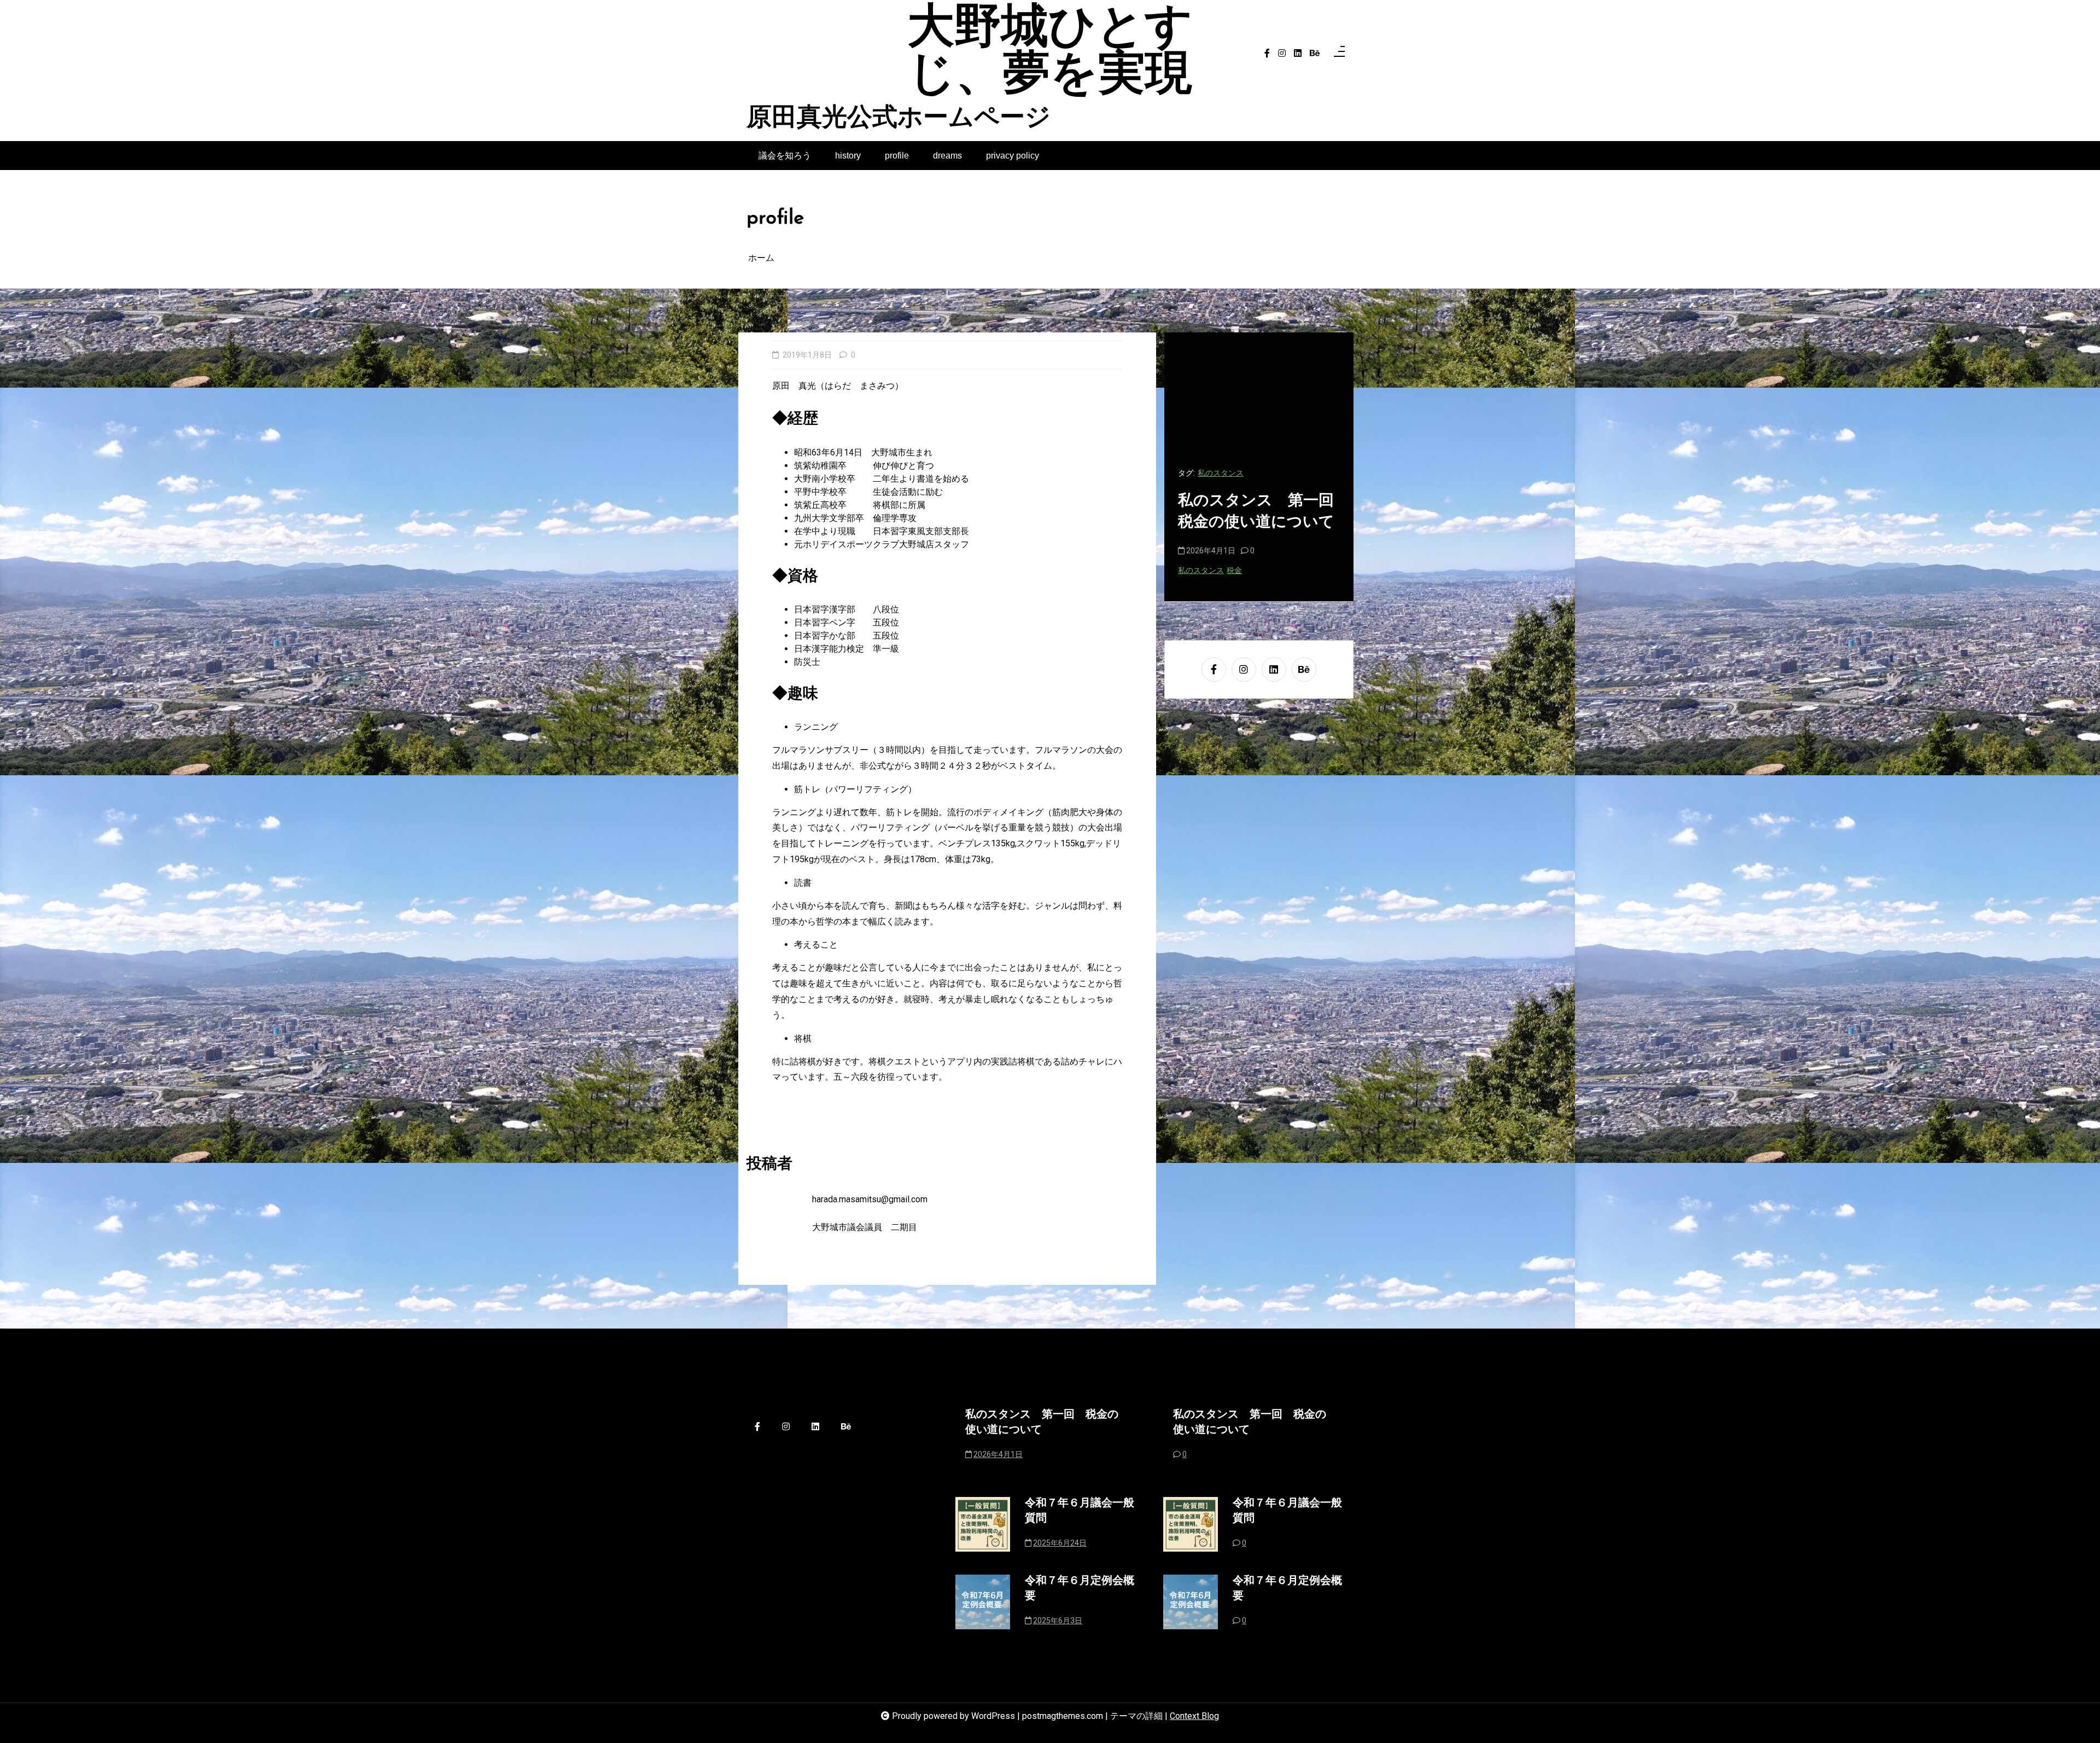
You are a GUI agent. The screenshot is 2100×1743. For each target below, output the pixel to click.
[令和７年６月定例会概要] (983, 1604)
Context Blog (1194, 1716)
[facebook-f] (1267, 54)
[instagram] (1282, 54)
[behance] (1315, 54)
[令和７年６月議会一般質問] (983, 1526)
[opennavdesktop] (1339, 54)
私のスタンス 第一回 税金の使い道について (1042, 1423)
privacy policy (1013, 156)
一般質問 (1213, 473)
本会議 (1271, 473)
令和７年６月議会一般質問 (1255, 512)
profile (897, 156)
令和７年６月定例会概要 (1080, 1589)
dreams (947, 156)
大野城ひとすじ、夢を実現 (1050, 54)
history (848, 156)
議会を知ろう (785, 156)
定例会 (1244, 473)
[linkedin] (1298, 54)
